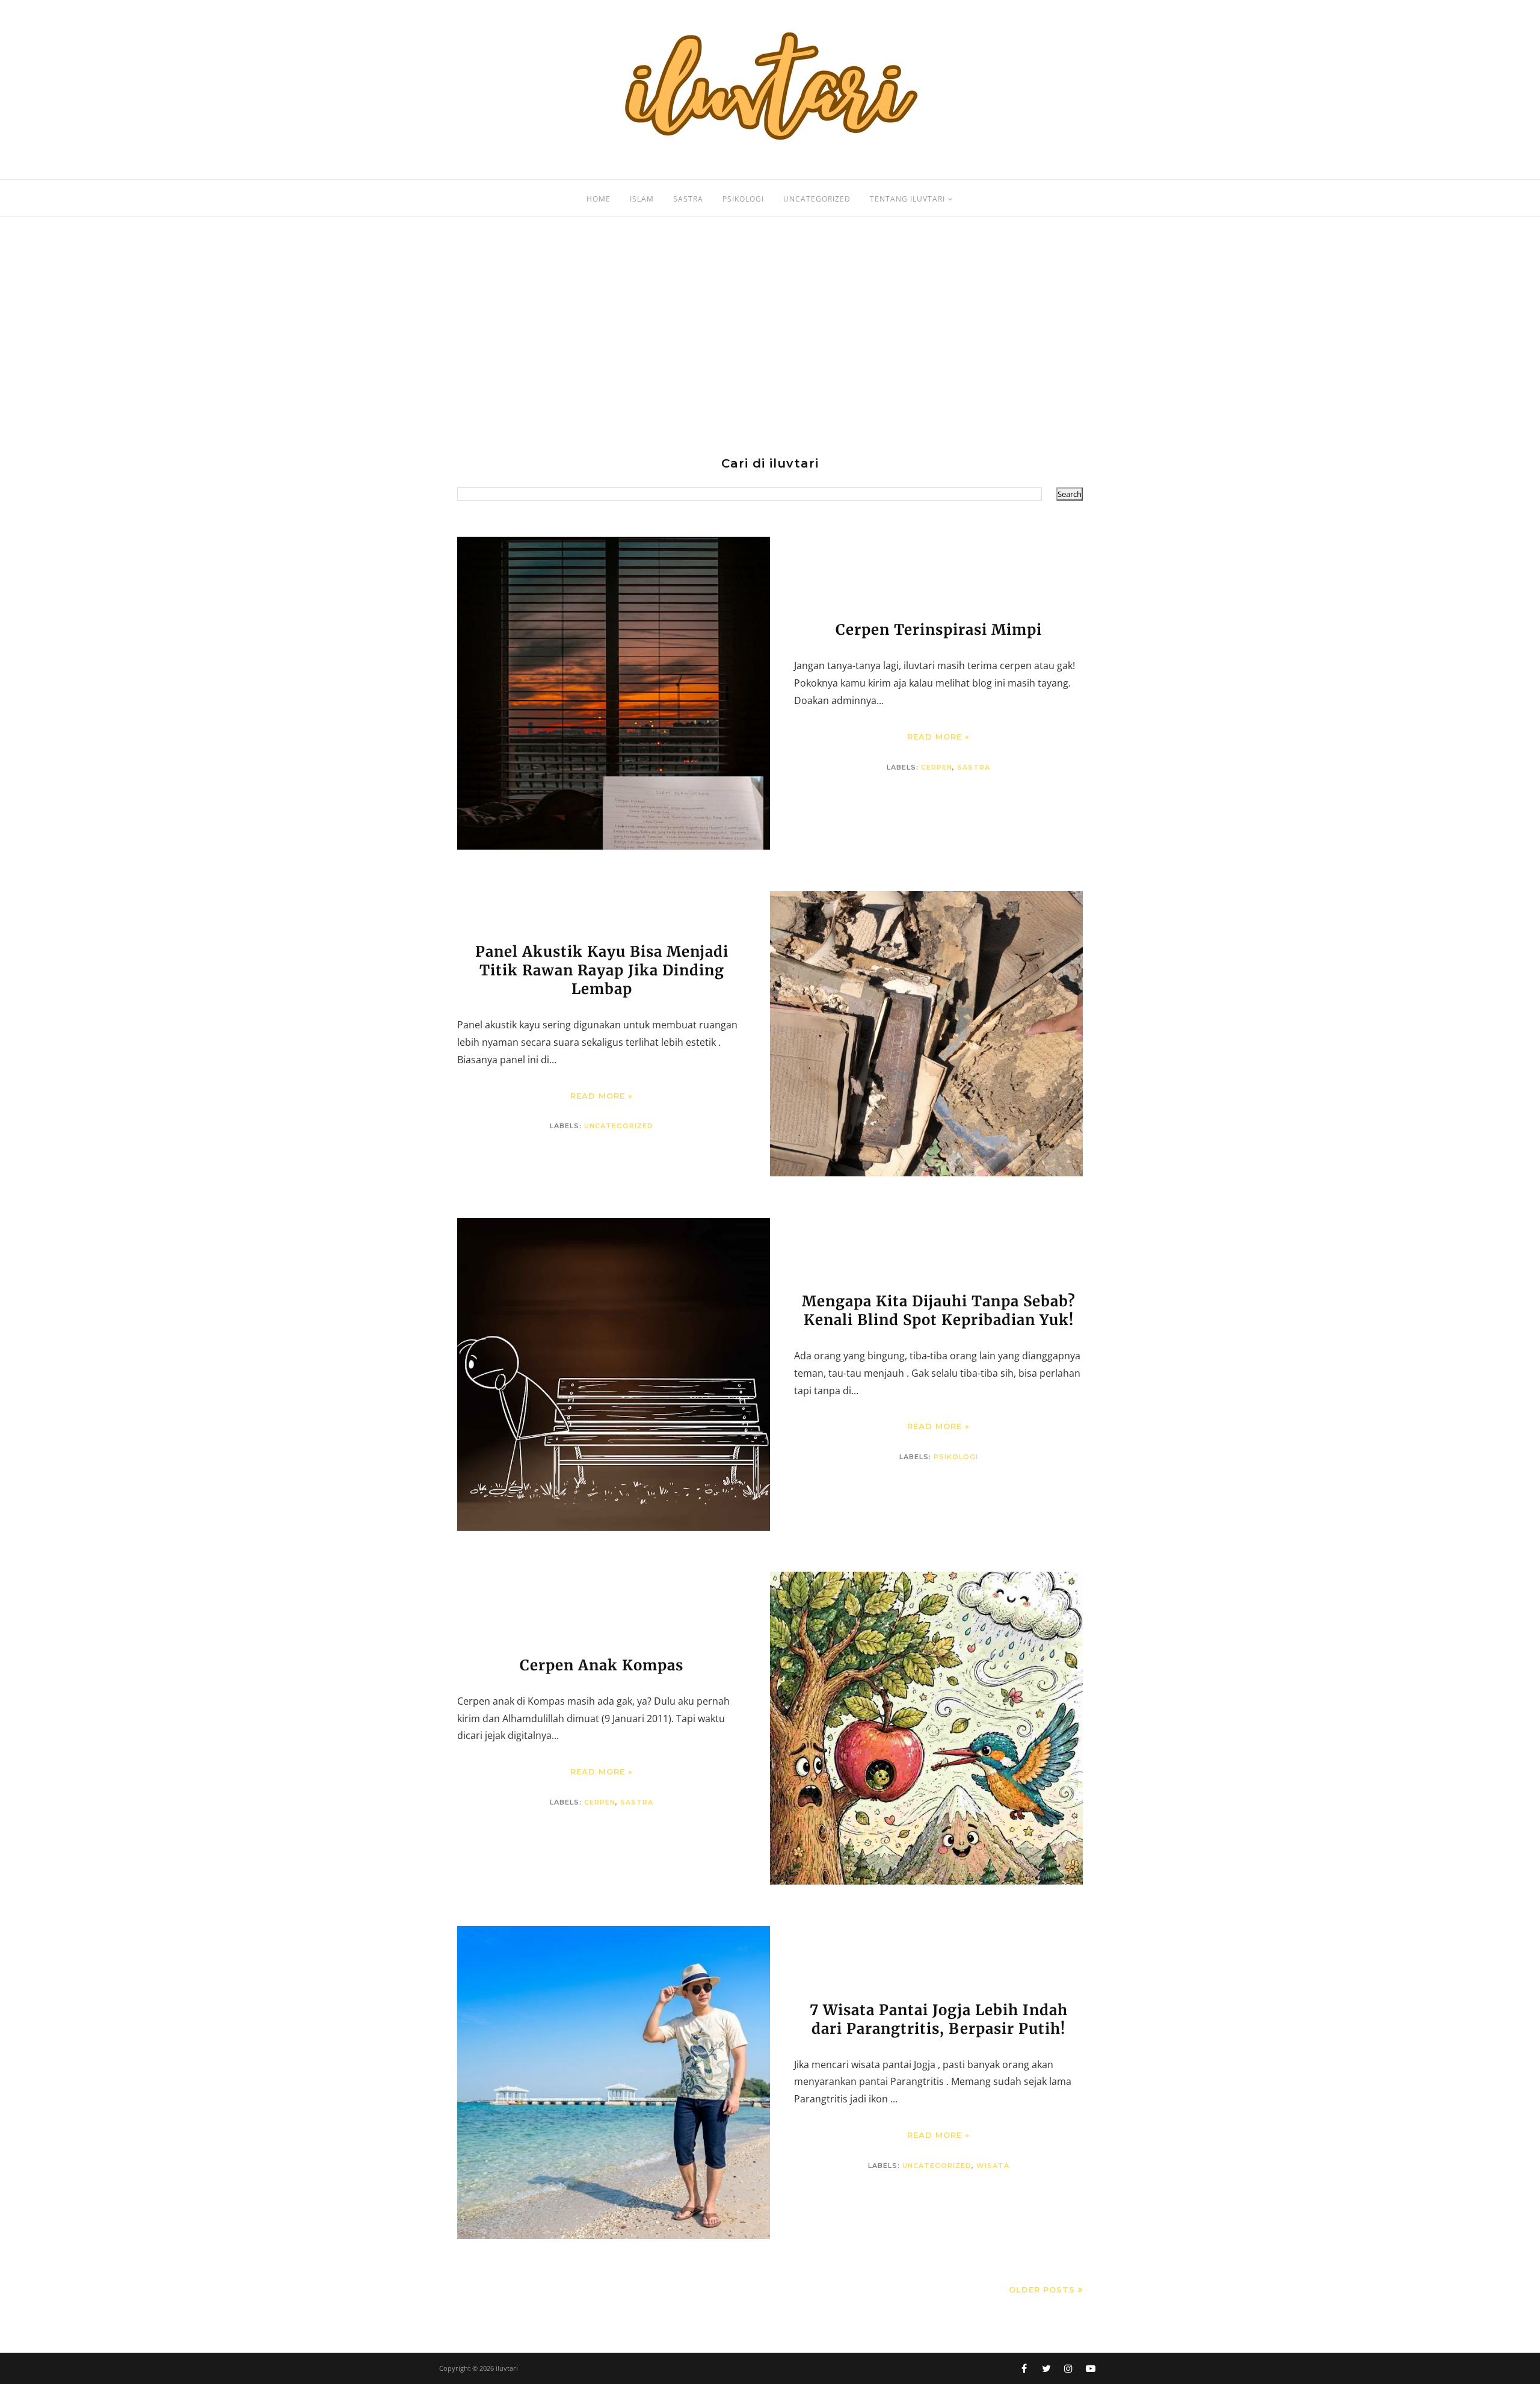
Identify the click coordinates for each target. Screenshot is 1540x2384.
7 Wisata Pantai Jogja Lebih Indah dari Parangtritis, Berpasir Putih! (939, 2019)
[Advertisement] (770, 337)
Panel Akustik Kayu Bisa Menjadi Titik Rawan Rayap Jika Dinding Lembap (602, 970)
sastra (974, 767)
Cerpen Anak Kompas (602, 1665)
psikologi (956, 1457)
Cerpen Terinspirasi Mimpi (939, 630)
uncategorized (619, 1126)
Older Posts (1042, 2290)
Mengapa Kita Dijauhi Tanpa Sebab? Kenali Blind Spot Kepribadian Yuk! (939, 1311)
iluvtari (507, 2368)
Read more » (938, 737)
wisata (993, 2166)
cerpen (937, 767)
